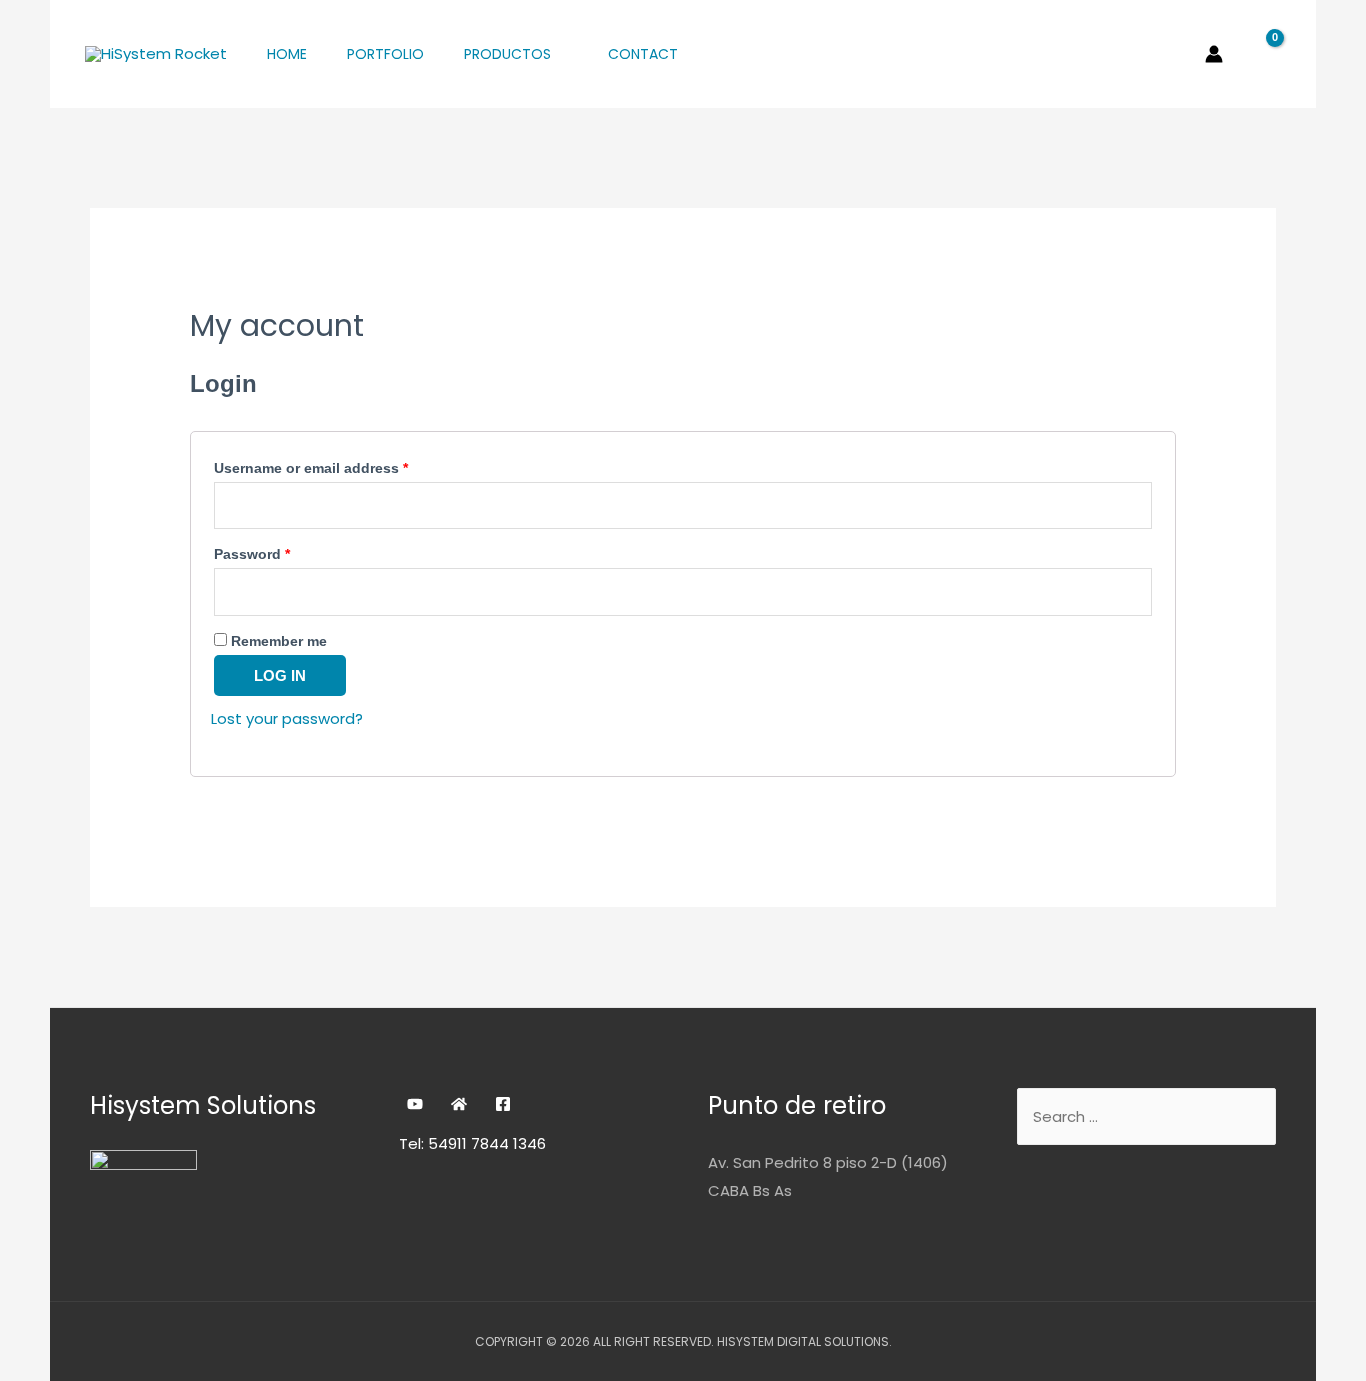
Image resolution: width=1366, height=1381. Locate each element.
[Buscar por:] (1146, 1116)
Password (252, 554)
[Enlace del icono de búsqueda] (1178, 53)
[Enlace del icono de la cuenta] (1214, 54)
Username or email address (311, 468)
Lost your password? (287, 718)
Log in (280, 675)
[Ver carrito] (1262, 53)
